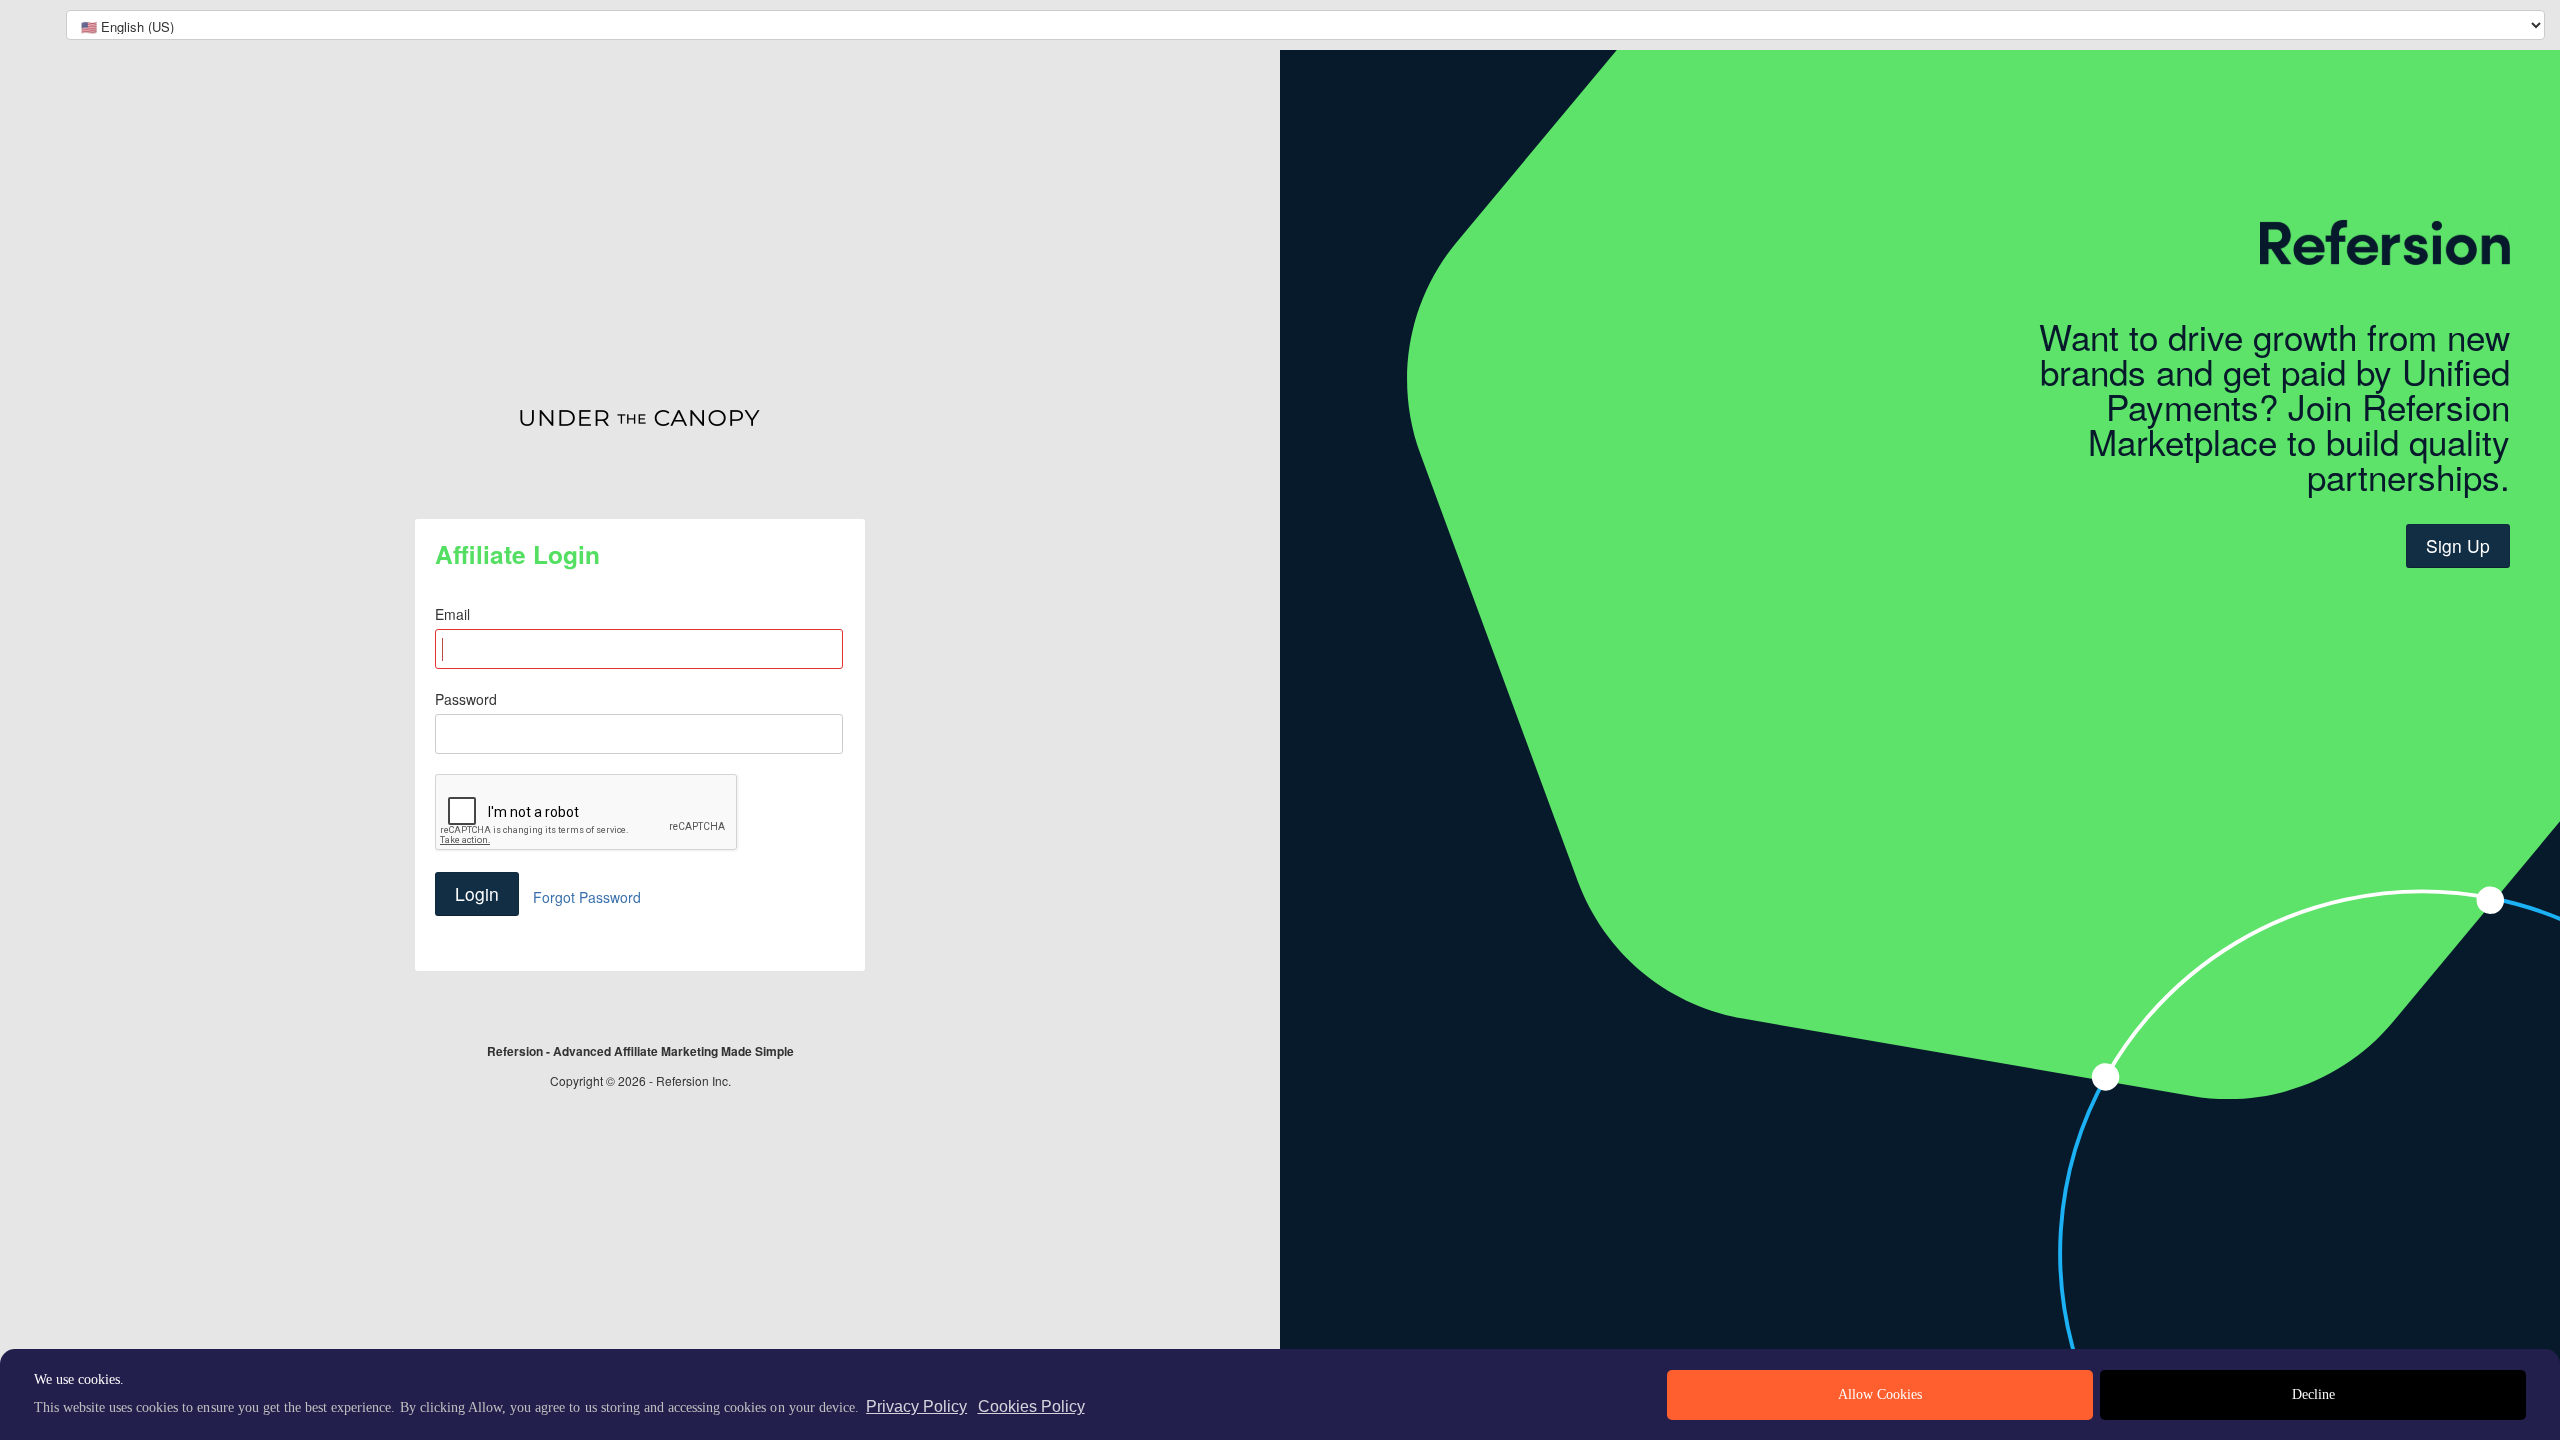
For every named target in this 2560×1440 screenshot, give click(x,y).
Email (452, 614)
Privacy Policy (916, 1406)
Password (466, 699)
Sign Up (2458, 545)
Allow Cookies (1880, 1394)
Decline (2313, 1394)
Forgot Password (587, 897)
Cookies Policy (1031, 1406)
